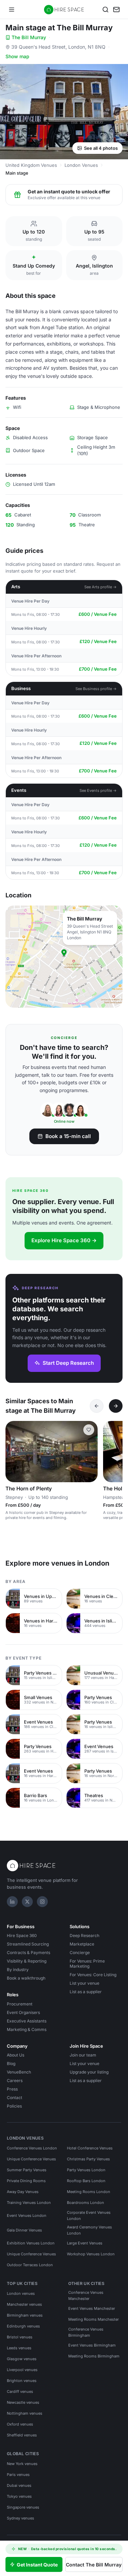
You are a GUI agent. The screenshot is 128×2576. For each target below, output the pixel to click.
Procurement (20, 2004)
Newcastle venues (23, 2402)
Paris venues (18, 2475)
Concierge (80, 1953)
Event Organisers (23, 2012)
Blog (11, 2063)
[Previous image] (14, 1452)
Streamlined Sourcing (28, 1944)
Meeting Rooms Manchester (94, 2319)
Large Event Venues (85, 2243)
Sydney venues (20, 2518)
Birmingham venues (25, 2315)
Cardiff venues (20, 2391)
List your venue (84, 1983)
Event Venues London (27, 2215)
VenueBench (19, 2072)
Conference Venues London (32, 2148)
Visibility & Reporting (27, 1961)
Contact (15, 2098)
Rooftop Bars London (86, 2181)
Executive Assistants (27, 2021)
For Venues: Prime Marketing (87, 1964)
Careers (15, 2081)
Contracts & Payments (29, 1953)
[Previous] (97, 1406)
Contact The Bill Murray (94, 2565)
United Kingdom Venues (31, 165)
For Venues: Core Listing (93, 1975)
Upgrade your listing (89, 2072)
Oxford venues (20, 2424)
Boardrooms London (86, 2203)
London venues (21, 2293)
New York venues (22, 2464)
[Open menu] (12, 10)
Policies (14, 2106)
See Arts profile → (101, 587)
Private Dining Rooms (26, 2181)
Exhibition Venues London (31, 2243)
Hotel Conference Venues (90, 2148)
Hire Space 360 (22, 1935)
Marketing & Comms (27, 2029)
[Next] (116, 1406)
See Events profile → (98, 790)
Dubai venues (19, 2485)
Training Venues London (29, 2203)
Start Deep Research (68, 1363)
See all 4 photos (101, 148)
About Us (16, 2055)
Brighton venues (22, 2381)
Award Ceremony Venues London (89, 2230)
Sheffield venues (22, 2435)
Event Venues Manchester (92, 2308)
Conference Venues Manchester (86, 2295)
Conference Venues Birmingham (86, 2332)
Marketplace (82, 1944)
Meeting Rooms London (89, 2192)
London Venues (81, 165)
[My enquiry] (116, 10)
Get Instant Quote (37, 2565)
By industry (18, 1970)
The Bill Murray (29, 37)
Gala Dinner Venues (24, 2230)
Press (12, 2089)
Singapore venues (23, 2507)
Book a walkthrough (26, 1978)
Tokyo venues (19, 2496)
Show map (17, 56)
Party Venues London (86, 2170)
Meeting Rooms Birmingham (94, 2356)
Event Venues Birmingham (92, 2345)
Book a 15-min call (68, 1136)
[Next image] (89, 1452)
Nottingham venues (25, 2413)
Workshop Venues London (91, 2254)
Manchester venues (24, 2304)
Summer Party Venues (27, 2170)
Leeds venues (19, 2348)
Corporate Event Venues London (89, 2215)
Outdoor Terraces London (30, 2265)
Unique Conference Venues (31, 2159)
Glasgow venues (22, 2359)
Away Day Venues (23, 2192)
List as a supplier (86, 1992)
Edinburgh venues (23, 2326)
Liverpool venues (22, 2370)
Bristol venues (20, 2337)
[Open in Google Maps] (64, 957)
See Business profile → (96, 689)
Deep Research (84, 1935)
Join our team (83, 2055)
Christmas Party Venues (88, 2159)
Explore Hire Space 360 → (64, 1240)
